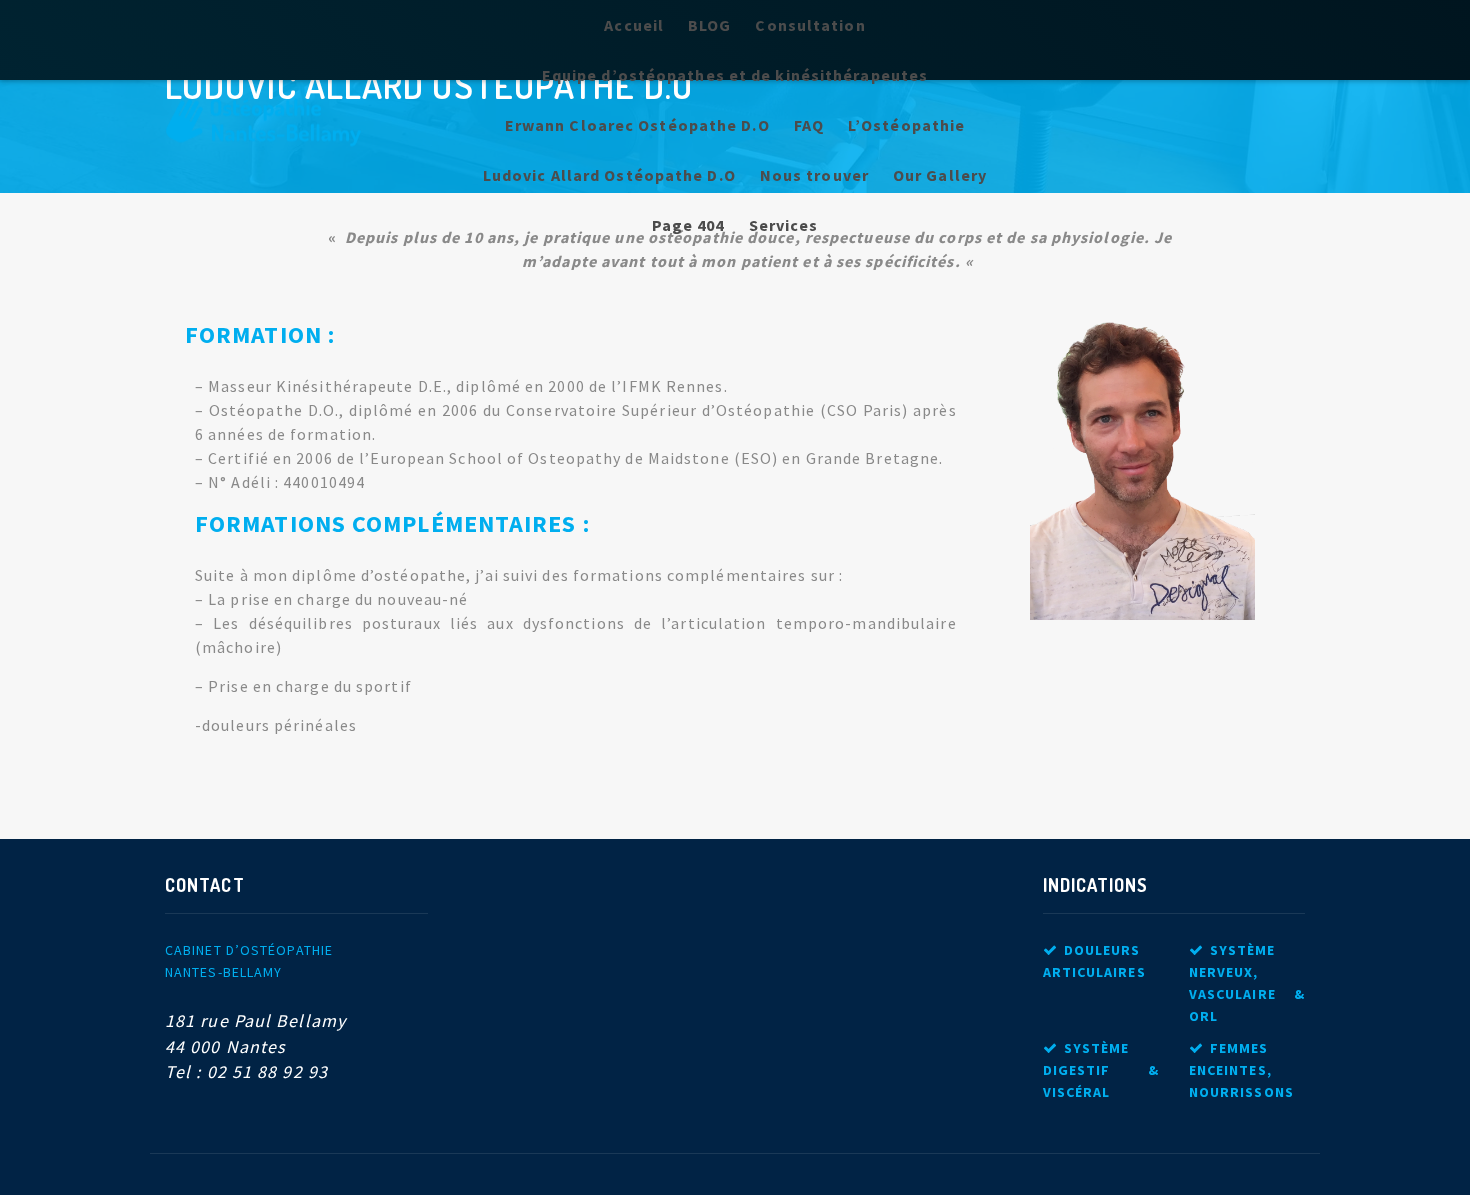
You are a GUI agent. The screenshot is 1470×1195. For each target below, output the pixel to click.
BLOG (709, 25)
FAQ (809, 125)
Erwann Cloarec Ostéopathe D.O (637, 125)
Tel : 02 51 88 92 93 (246, 1071)
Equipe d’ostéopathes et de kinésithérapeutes (735, 75)
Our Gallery (940, 175)
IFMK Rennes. (674, 386)
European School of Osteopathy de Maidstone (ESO (571, 458)
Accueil (634, 25)
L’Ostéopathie (906, 125)
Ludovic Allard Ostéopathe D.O (609, 175)
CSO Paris (865, 410)
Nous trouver (814, 175)
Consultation (810, 25)
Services (784, 225)
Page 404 (688, 225)
